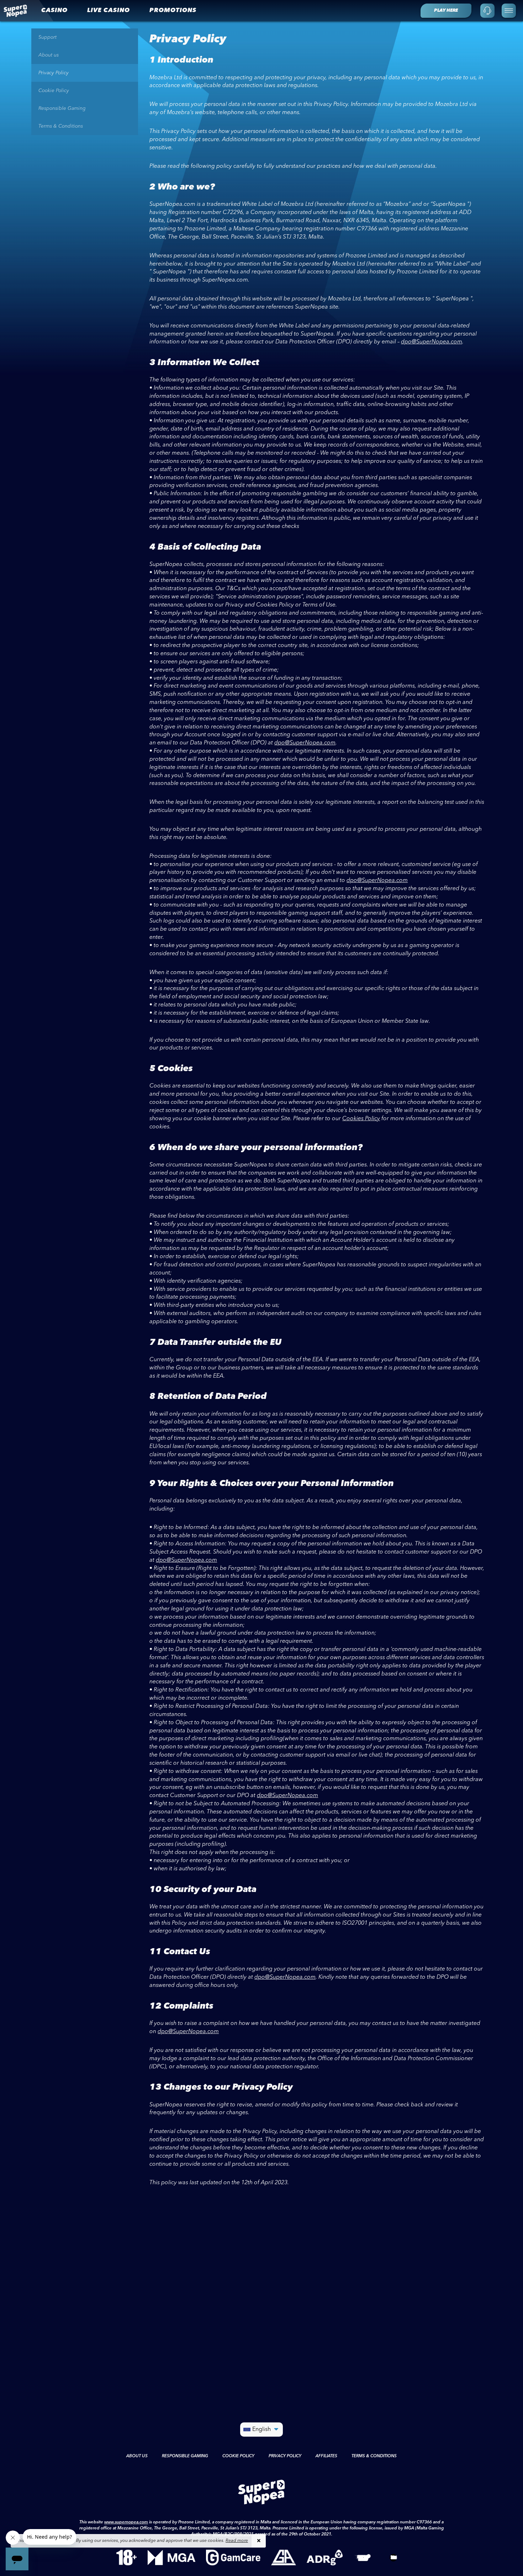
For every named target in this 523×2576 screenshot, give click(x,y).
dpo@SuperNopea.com (432, 342)
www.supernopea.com (126, 2522)
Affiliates (326, 2456)
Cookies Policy (361, 1119)
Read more (237, 2541)
